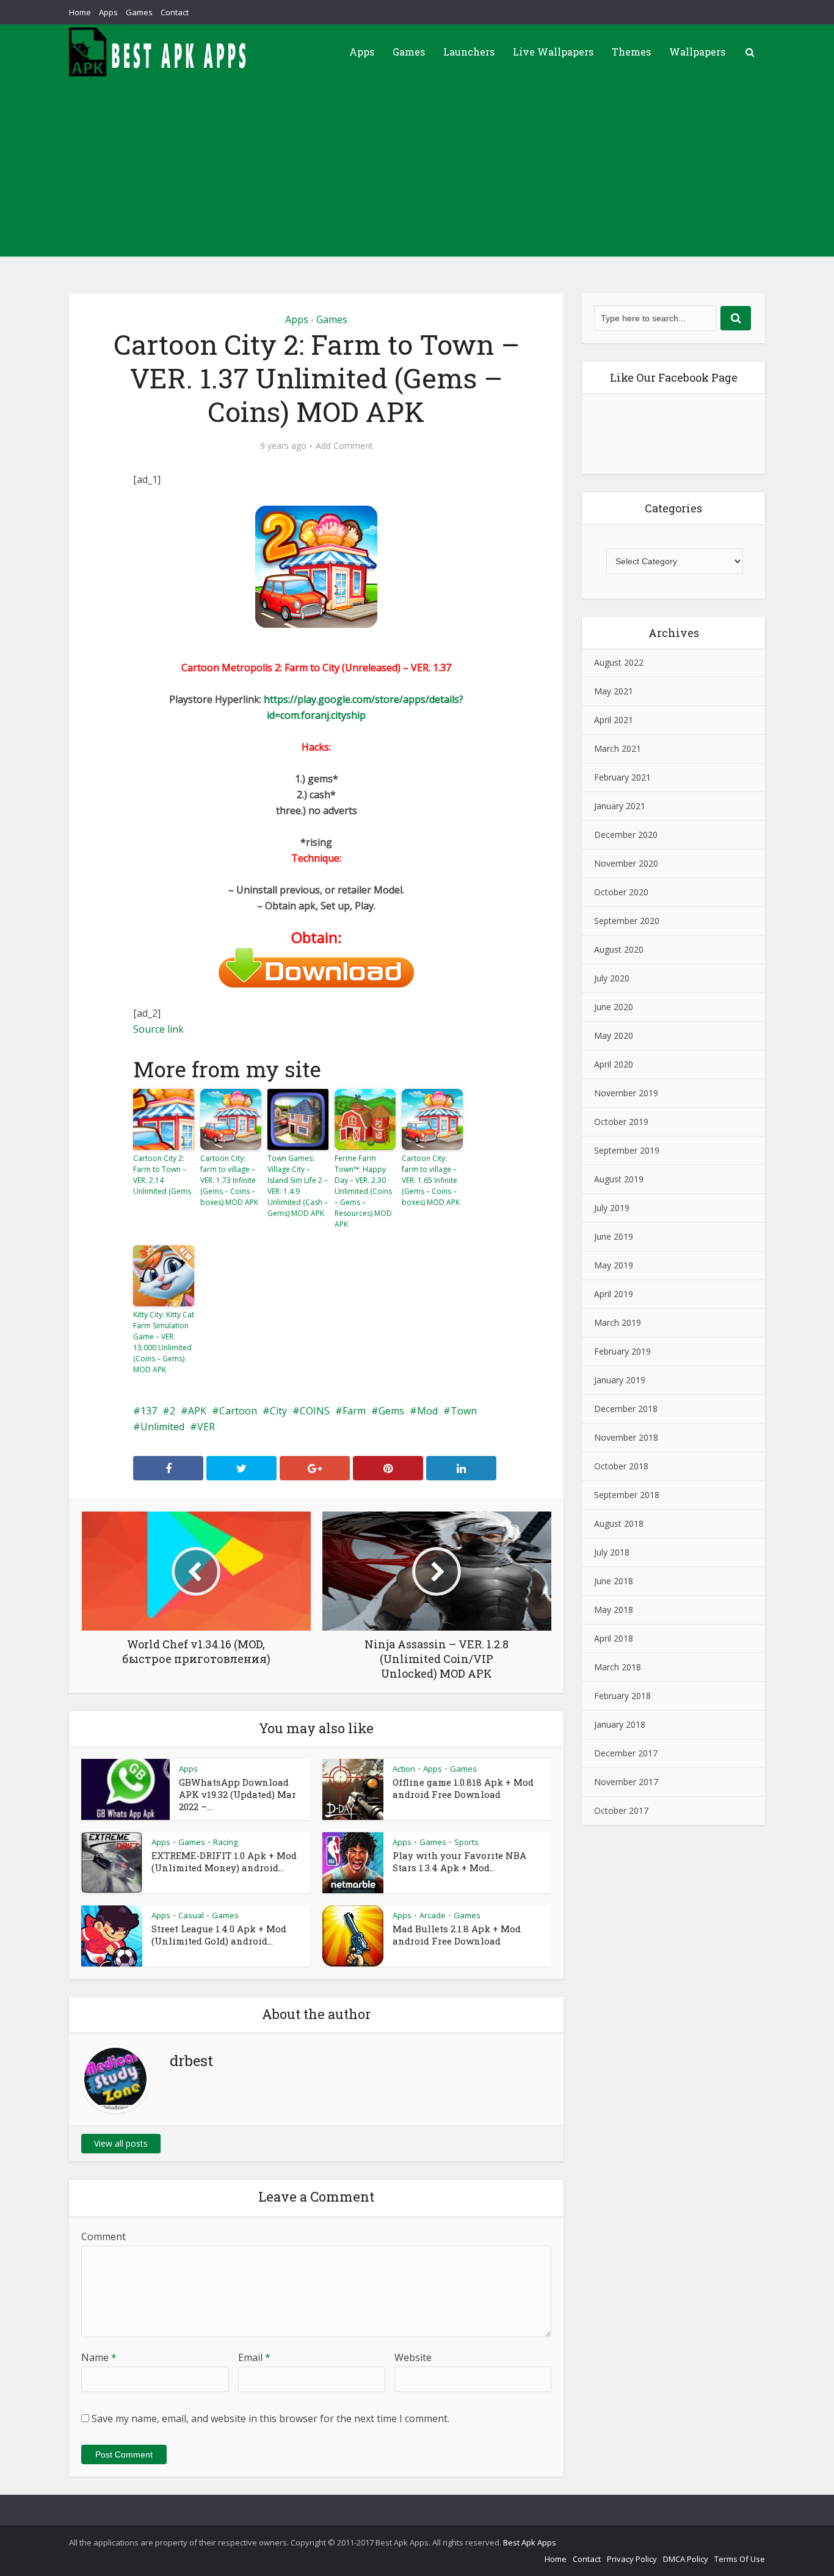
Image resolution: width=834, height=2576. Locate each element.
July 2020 (612, 978)
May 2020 (614, 1035)
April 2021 (614, 720)
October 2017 (621, 1810)
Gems (391, 1411)
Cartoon (238, 1411)
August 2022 (619, 662)
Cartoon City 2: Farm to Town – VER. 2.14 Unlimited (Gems (162, 1175)
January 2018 (620, 1724)
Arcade (433, 1915)
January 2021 (620, 806)
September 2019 (627, 1150)
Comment (103, 2236)
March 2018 (618, 1667)
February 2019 (622, 1351)
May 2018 (614, 1610)
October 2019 (621, 1122)
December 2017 (626, 1753)
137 (149, 1411)
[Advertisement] (417, 171)
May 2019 (614, 1265)
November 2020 (626, 863)
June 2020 (614, 1007)
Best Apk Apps (530, 2542)
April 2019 (614, 1294)
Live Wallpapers (553, 52)
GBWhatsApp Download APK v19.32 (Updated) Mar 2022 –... (238, 1794)
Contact (175, 12)
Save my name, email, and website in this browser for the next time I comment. (270, 2418)
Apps (108, 12)
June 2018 (614, 1581)
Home (80, 12)
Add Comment (344, 446)
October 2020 (621, 892)
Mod (427, 1411)
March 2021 (618, 748)
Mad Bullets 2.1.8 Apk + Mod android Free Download (457, 1935)
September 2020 (627, 921)
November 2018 (626, 1437)
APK (197, 1411)
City (278, 1411)
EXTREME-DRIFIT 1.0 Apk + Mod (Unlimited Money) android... (224, 1861)
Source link (158, 1029)
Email (254, 2357)
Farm (354, 1411)
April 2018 (614, 1638)
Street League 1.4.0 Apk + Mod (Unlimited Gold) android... (219, 1935)
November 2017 (626, 1782)
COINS (315, 1411)
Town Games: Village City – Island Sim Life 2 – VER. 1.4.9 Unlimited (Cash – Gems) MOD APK (298, 1186)
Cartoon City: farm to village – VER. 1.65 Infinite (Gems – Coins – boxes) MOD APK (431, 1180)
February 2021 (622, 777)
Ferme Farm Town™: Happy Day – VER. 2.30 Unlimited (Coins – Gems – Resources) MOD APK (363, 1191)
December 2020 (626, 835)
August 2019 (619, 1179)
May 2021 (614, 691)
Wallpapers (697, 52)
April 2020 (614, 1064)
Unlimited (162, 1427)
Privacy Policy (632, 2559)
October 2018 (621, 1466)
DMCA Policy (686, 2559)
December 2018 (626, 1409)
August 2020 (619, 949)
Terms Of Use (740, 2559)
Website (413, 2357)
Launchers (469, 52)
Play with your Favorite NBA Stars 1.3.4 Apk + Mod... (459, 1861)
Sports (466, 1842)
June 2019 (614, 1236)
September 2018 (627, 1495)
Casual (191, 1915)
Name (99, 2357)
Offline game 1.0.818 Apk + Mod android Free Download (463, 1788)
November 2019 (626, 1093)
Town (464, 1411)
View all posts (121, 2143)
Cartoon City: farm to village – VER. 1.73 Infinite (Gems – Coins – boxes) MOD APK (229, 1180)
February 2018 (622, 1696)
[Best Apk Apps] (161, 52)
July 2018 (612, 1552)
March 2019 (618, 1323)
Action (404, 1769)
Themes (631, 52)
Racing (225, 1842)
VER (206, 1427)
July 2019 (612, 1208)
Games (139, 12)
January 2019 (620, 1380)
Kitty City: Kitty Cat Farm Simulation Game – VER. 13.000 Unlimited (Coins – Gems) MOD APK (164, 1342)
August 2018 (619, 1523)
